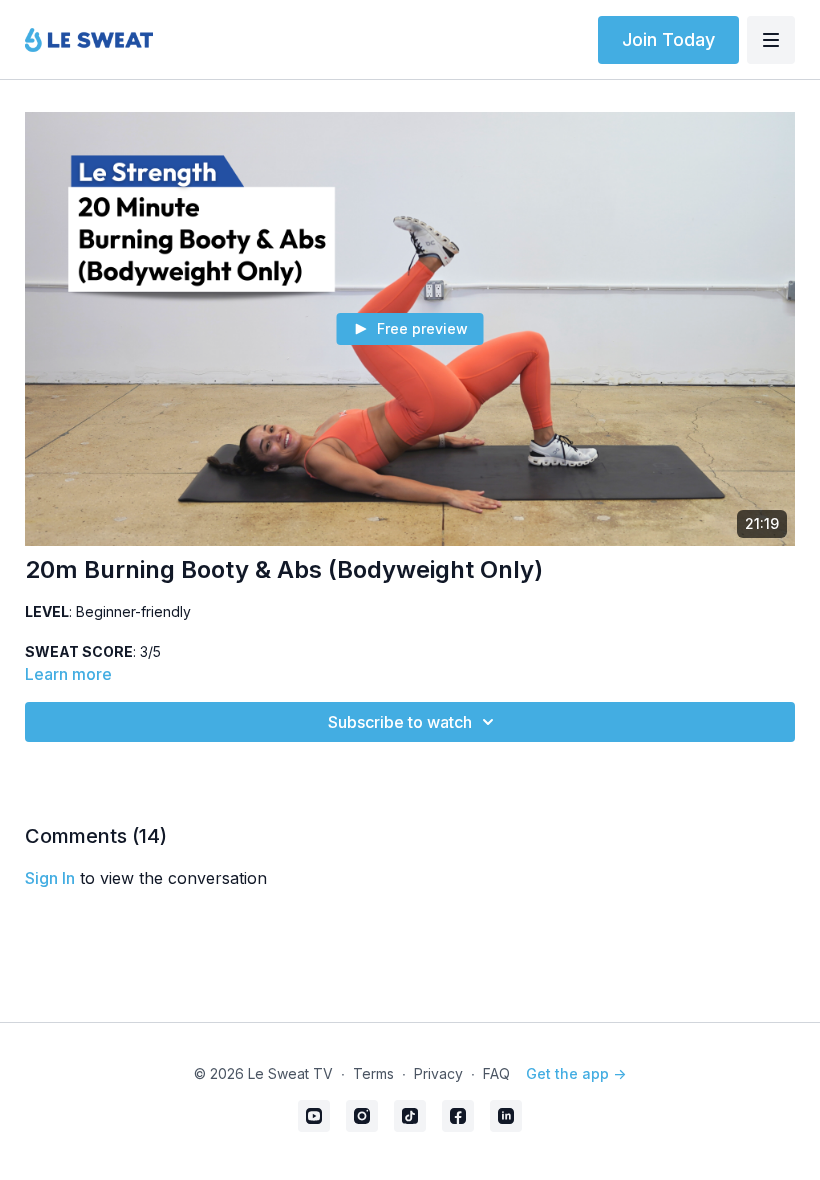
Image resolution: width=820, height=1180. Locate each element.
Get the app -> (576, 1073)
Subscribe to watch (400, 722)
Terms (373, 1073)
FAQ (496, 1073)
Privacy (438, 1073)
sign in (50, 878)
